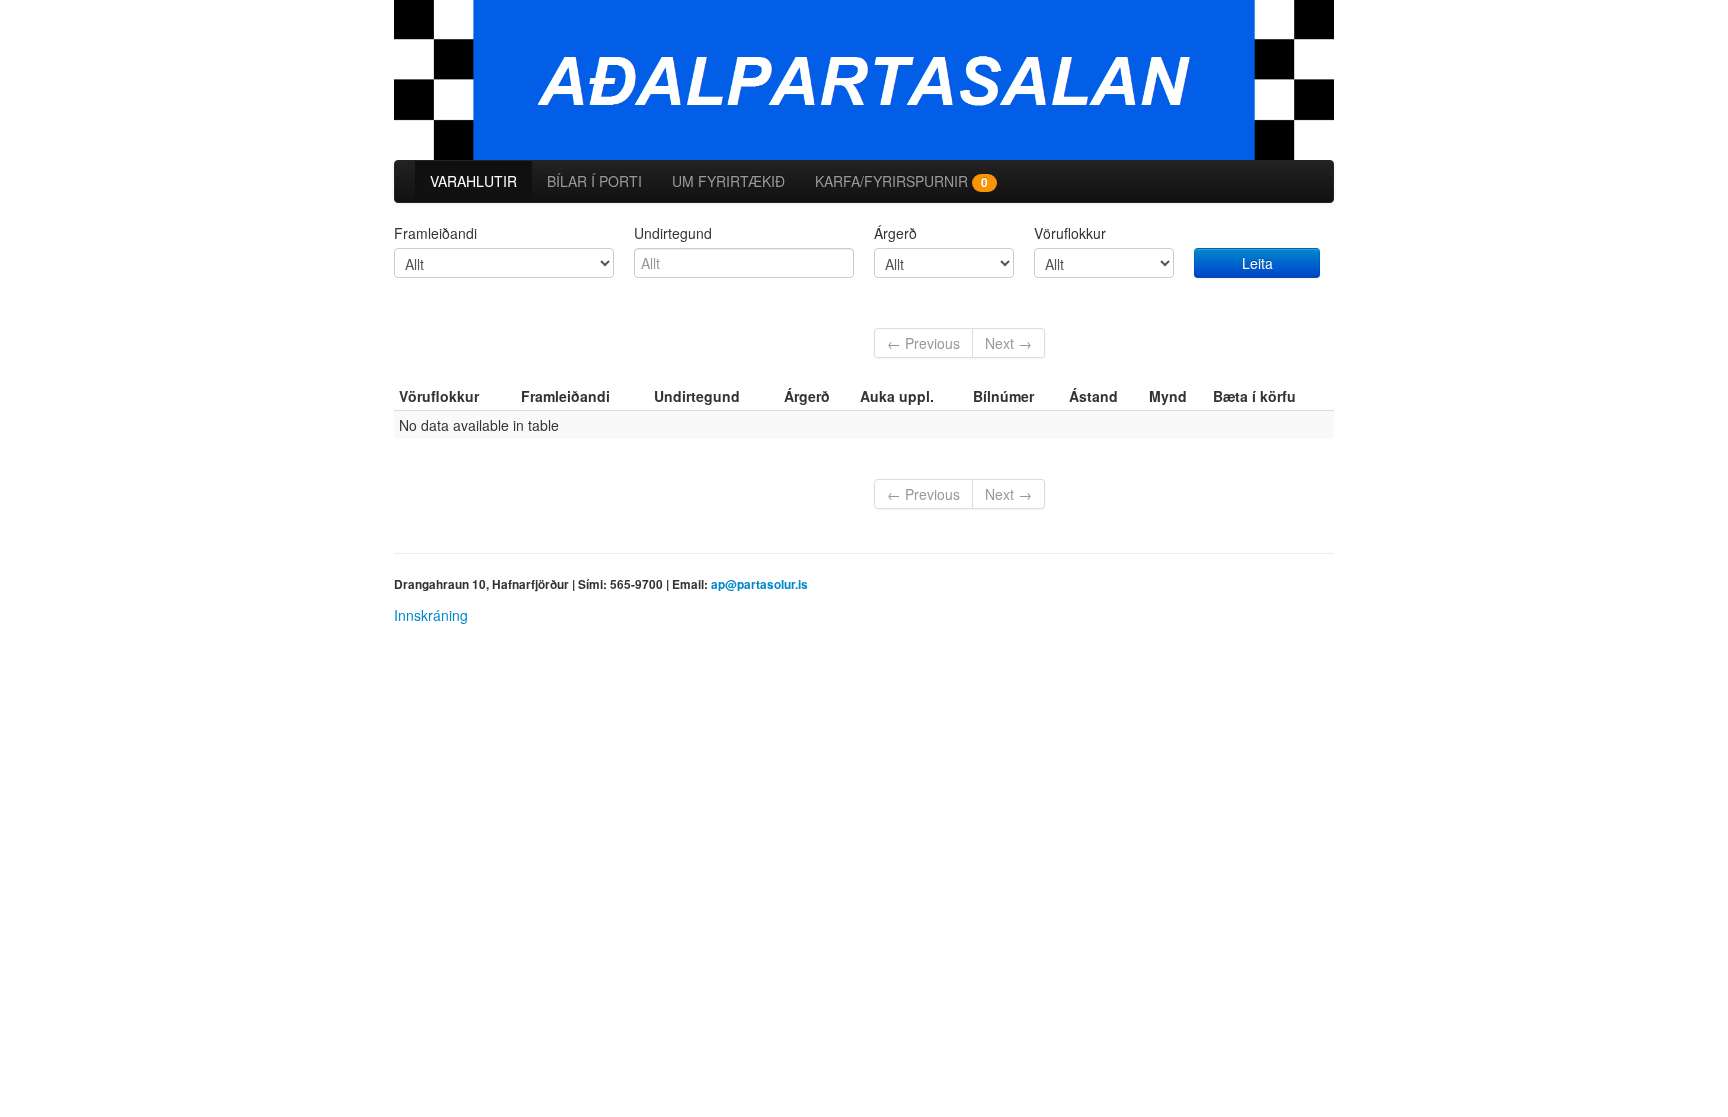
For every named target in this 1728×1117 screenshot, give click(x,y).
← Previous (923, 343)
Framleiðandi (435, 233)
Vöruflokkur (1070, 233)
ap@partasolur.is (759, 584)
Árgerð (895, 233)
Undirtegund (673, 233)
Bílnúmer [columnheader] (1003, 396)
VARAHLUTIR (473, 181)
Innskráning (431, 615)
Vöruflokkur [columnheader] (439, 396)
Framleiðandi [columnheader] (565, 396)
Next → (1008, 343)
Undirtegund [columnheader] (697, 396)
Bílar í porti (594, 181)
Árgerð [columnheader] (807, 396)
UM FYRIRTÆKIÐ (728, 181)
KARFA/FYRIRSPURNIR (901, 181)
